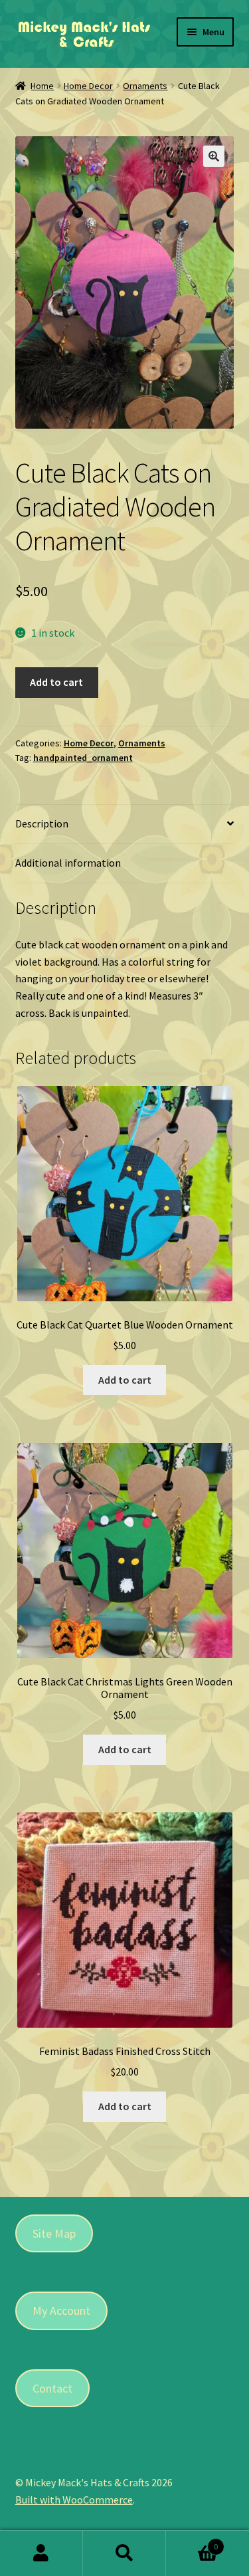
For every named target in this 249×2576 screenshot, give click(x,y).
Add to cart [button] (125, 1380)
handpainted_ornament (83, 758)
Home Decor (88, 86)
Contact (52, 2388)
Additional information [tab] (68, 863)
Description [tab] (42, 823)
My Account (61, 2310)
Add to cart (56, 682)
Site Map (54, 2233)
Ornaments (145, 86)
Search (124, 2553)
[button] (214, 156)
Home (42, 86)
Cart (192, 2542)
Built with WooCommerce (74, 2500)
